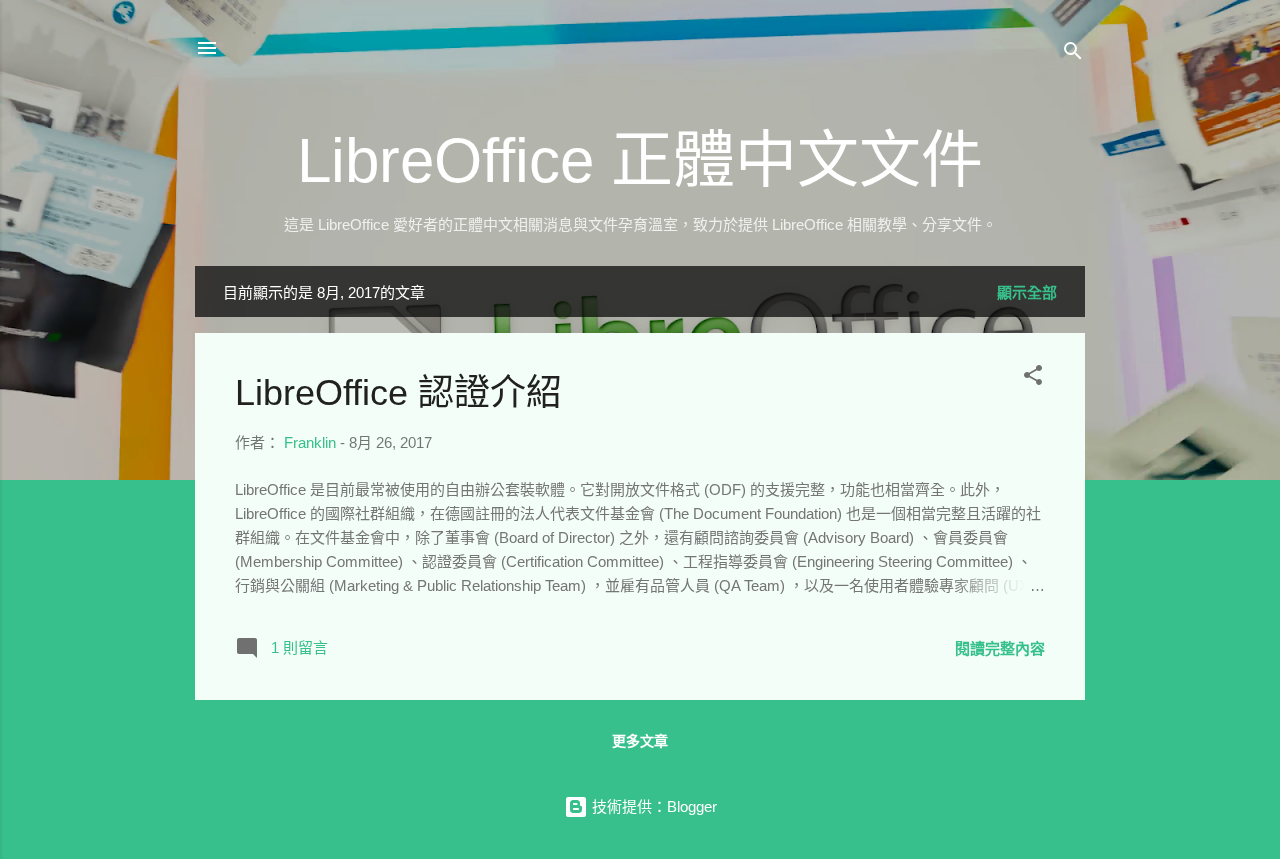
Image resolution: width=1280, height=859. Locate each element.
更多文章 (640, 741)
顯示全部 (1027, 292)
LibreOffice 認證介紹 (398, 392)
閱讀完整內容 (1000, 648)
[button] (1033, 378)
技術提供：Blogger (652, 806)
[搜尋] (1073, 54)
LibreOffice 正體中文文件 (640, 160)
